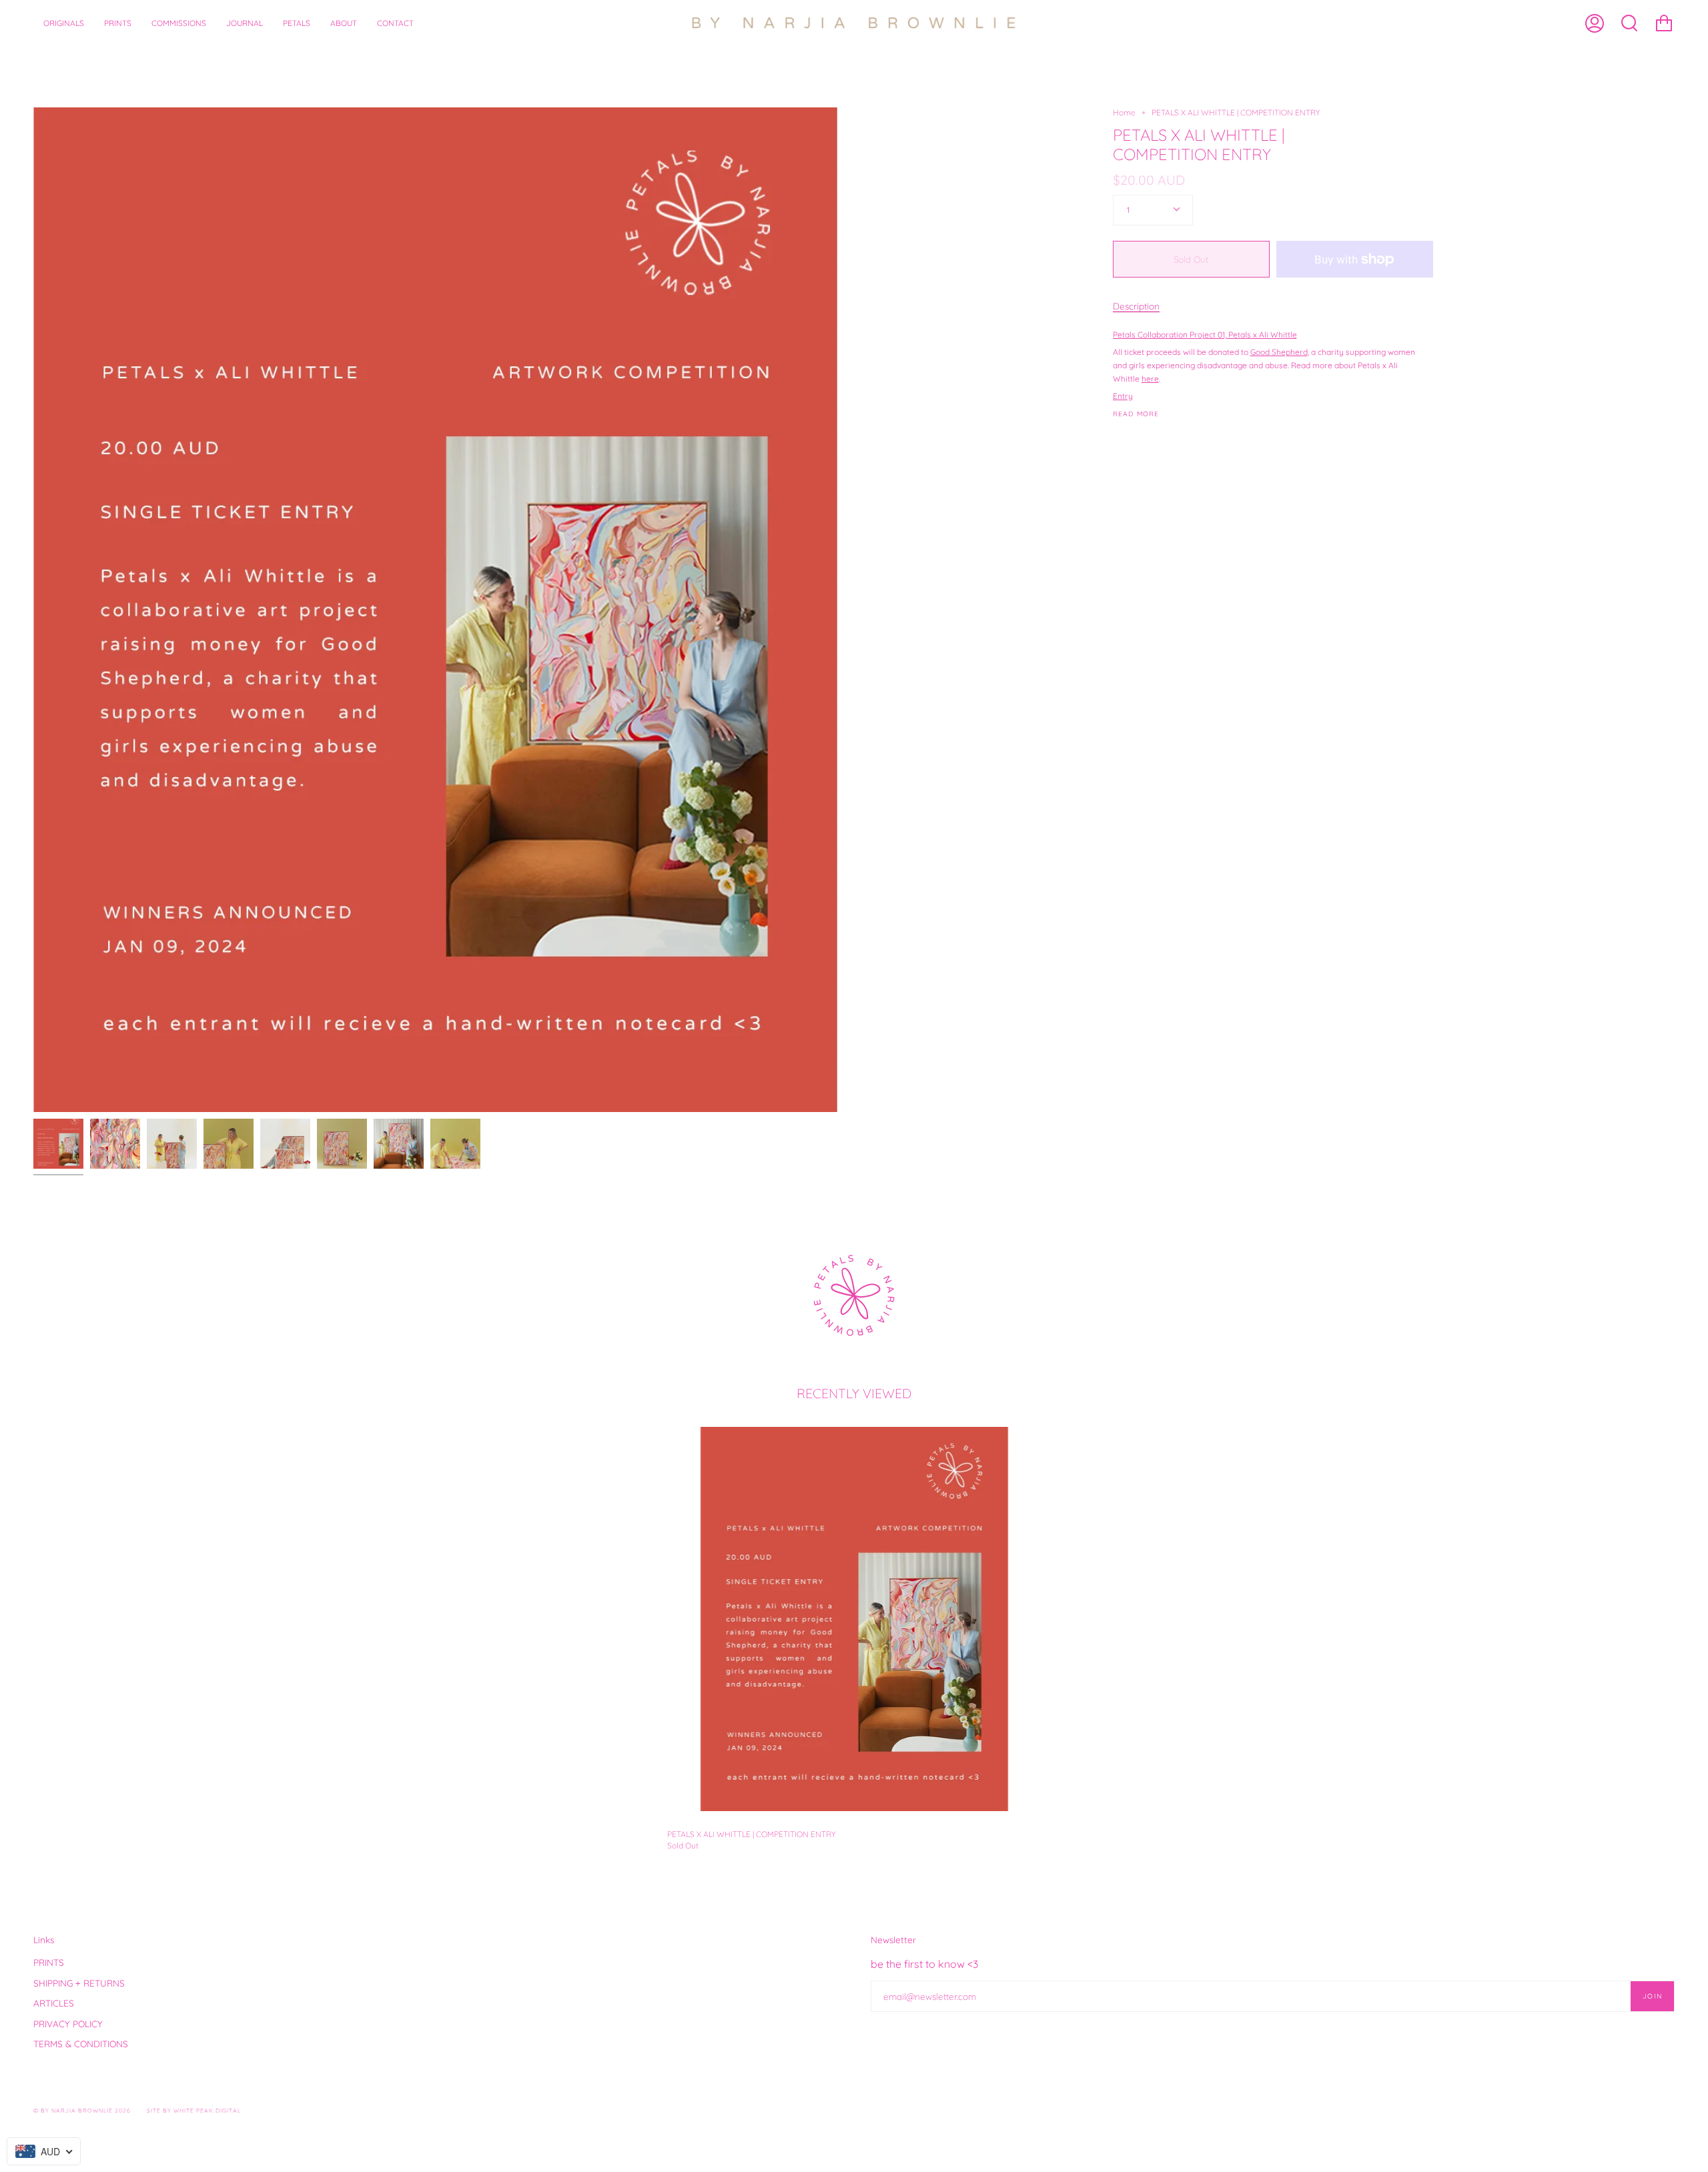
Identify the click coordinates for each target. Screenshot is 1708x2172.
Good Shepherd (1279, 352)
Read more (1136, 414)
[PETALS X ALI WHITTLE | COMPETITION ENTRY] (854, 1619)
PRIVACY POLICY (68, 2024)
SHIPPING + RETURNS (79, 1983)
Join (1652, 1996)
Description (1136, 306)
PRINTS (49, 1962)
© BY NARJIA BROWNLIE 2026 (82, 2110)
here (1150, 379)
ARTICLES (54, 2003)
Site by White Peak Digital (194, 2110)
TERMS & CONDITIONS (81, 2044)
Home (1124, 112)
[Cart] (1664, 23)
